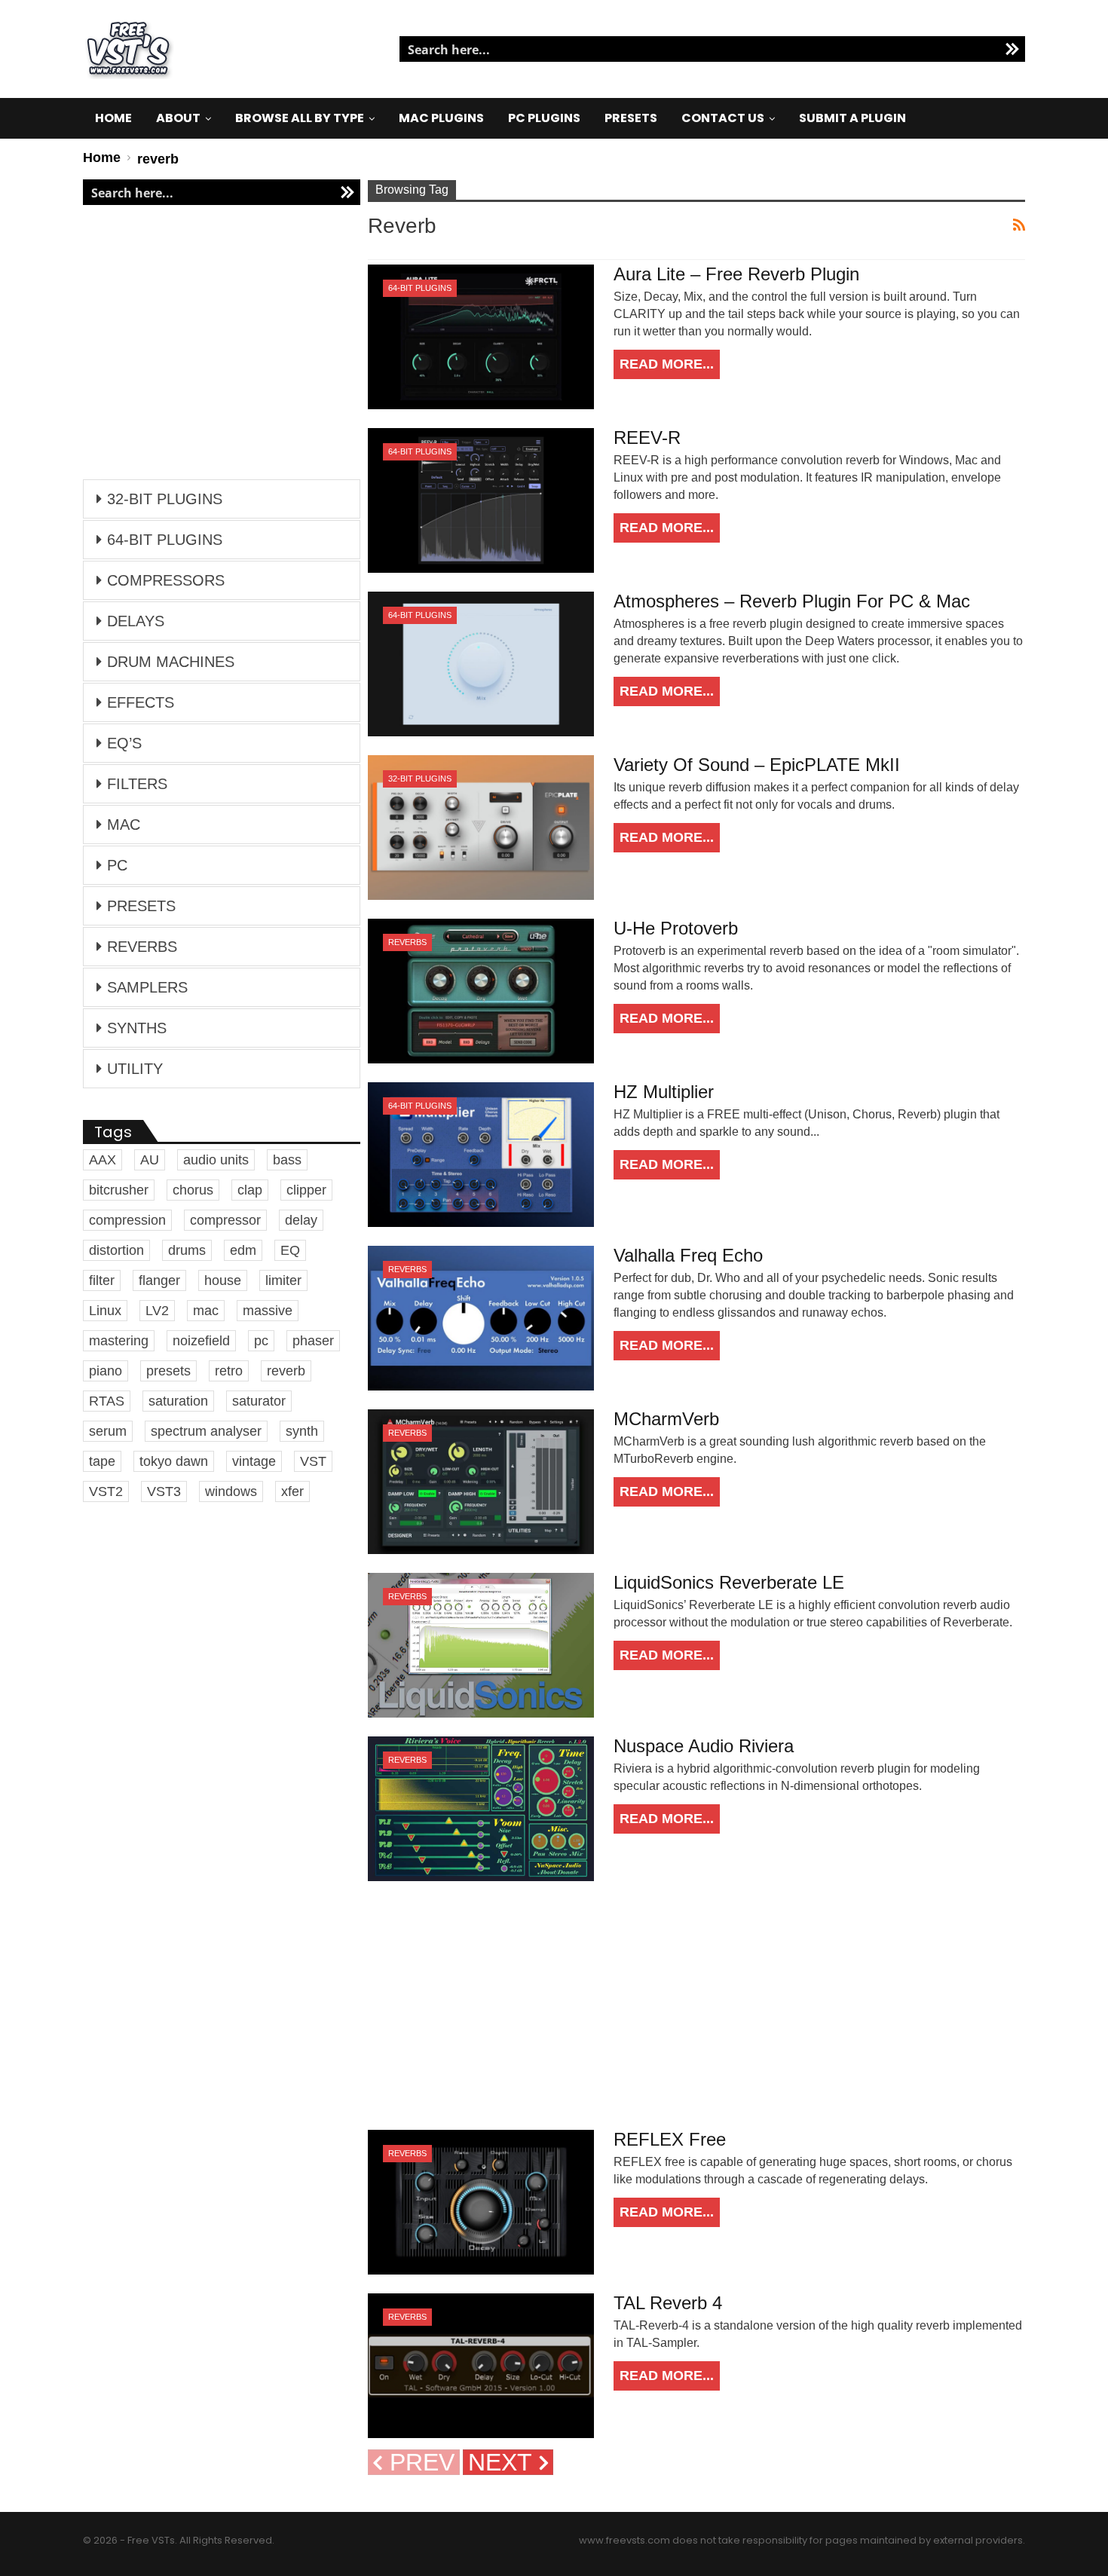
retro (229, 1371)
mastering (119, 1341)
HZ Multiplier (664, 1092)
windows (231, 1491)
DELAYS (136, 621)
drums (187, 1250)
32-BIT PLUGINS (420, 779)
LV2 (157, 1311)
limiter (283, 1280)
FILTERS (137, 784)
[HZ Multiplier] (481, 1155)
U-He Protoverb (676, 928)
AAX (103, 1160)
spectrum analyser (206, 1431)
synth (302, 1431)
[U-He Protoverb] (481, 991)
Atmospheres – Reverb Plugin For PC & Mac (792, 601)
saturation (178, 1401)
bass (287, 1160)
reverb (286, 1371)
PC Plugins (544, 118)
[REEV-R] (481, 500)
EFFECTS (141, 702)
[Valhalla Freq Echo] (481, 1318)
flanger (159, 1280)
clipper (306, 1190)
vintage (254, 1461)
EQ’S (124, 743)
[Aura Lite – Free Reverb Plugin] (481, 337)
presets (168, 1371)
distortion (116, 1250)
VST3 (164, 1491)
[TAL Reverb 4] (481, 2366)
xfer (292, 1491)
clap (250, 1190)
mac (206, 1311)
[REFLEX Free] (481, 2202)
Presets (631, 118)
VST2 (106, 1491)
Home (113, 118)
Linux (105, 1311)
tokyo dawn (174, 1461)
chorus (193, 1190)
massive (268, 1311)
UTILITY (135, 1069)
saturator (259, 1401)
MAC (124, 825)
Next (503, 2462)
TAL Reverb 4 (668, 2303)
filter (102, 1280)
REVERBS (407, 942)
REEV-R (647, 437)
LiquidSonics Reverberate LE (729, 1582)
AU (150, 1160)
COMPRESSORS (166, 580)
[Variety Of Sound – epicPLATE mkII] (481, 828)
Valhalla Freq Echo (688, 1255)
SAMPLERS (147, 987)
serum (108, 1431)
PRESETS (141, 906)
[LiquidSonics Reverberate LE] (481, 1645)
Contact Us (723, 118)
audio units (216, 1160)
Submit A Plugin (852, 118)
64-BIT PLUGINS (420, 288)
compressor (225, 1220)
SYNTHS (137, 1028)
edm (243, 1250)
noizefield (201, 1341)
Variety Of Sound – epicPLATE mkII (757, 765)
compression (127, 1220)
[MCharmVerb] (481, 1482)
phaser (313, 1341)
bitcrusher (119, 1190)
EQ (290, 1250)
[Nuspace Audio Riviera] (481, 1809)
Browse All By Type (300, 118)
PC (117, 865)
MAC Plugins (441, 118)
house (223, 1280)
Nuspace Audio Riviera (704, 1746)
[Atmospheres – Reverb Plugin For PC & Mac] (481, 664)
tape (102, 1461)
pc (261, 1341)
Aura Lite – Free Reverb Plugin (736, 274)
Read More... (667, 364)
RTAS (107, 1401)
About (178, 118)
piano (106, 1371)
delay (301, 1220)
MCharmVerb (666, 1419)
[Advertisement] (696, 2005)
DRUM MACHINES (171, 662)
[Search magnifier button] (1012, 49)
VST (313, 1461)
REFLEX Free (670, 2139)
